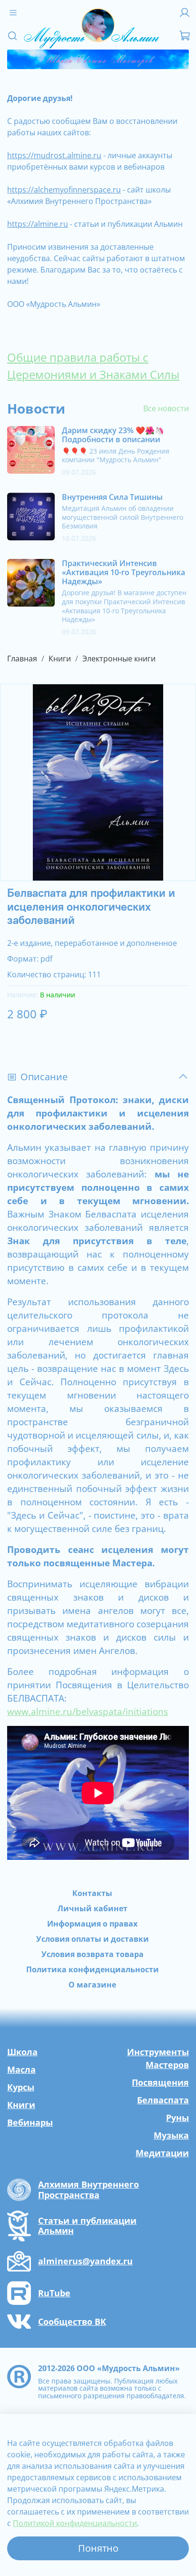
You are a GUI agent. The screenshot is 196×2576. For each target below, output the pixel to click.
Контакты (92, 1893)
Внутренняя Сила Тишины (112, 497)
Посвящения (160, 2082)
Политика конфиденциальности (93, 1969)
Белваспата (163, 2100)
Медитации (162, 2153)
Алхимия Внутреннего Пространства (88, 2190)
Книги (60, 659)
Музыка (171, 2135)
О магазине (92, 1985)
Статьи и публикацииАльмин (87, 2226)
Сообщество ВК (72, 2322)
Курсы (21, 2087)
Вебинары (30, 2122)
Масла (21, 2069)
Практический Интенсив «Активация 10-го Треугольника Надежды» (123, 572)
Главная (22, 659)
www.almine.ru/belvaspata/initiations (88, 1711)
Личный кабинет (93, 1908)
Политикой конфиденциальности (75, 2523)
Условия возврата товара (93, 1954)
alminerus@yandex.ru (85, 2262)
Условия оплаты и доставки (93, 1939)
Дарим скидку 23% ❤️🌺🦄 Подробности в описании (113, 435)
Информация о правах (92, 1924)
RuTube (54, 2293)
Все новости (166, 408)
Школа (22, 2052)
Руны (177, 2118)
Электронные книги (119, 659)
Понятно (98, 2548)
